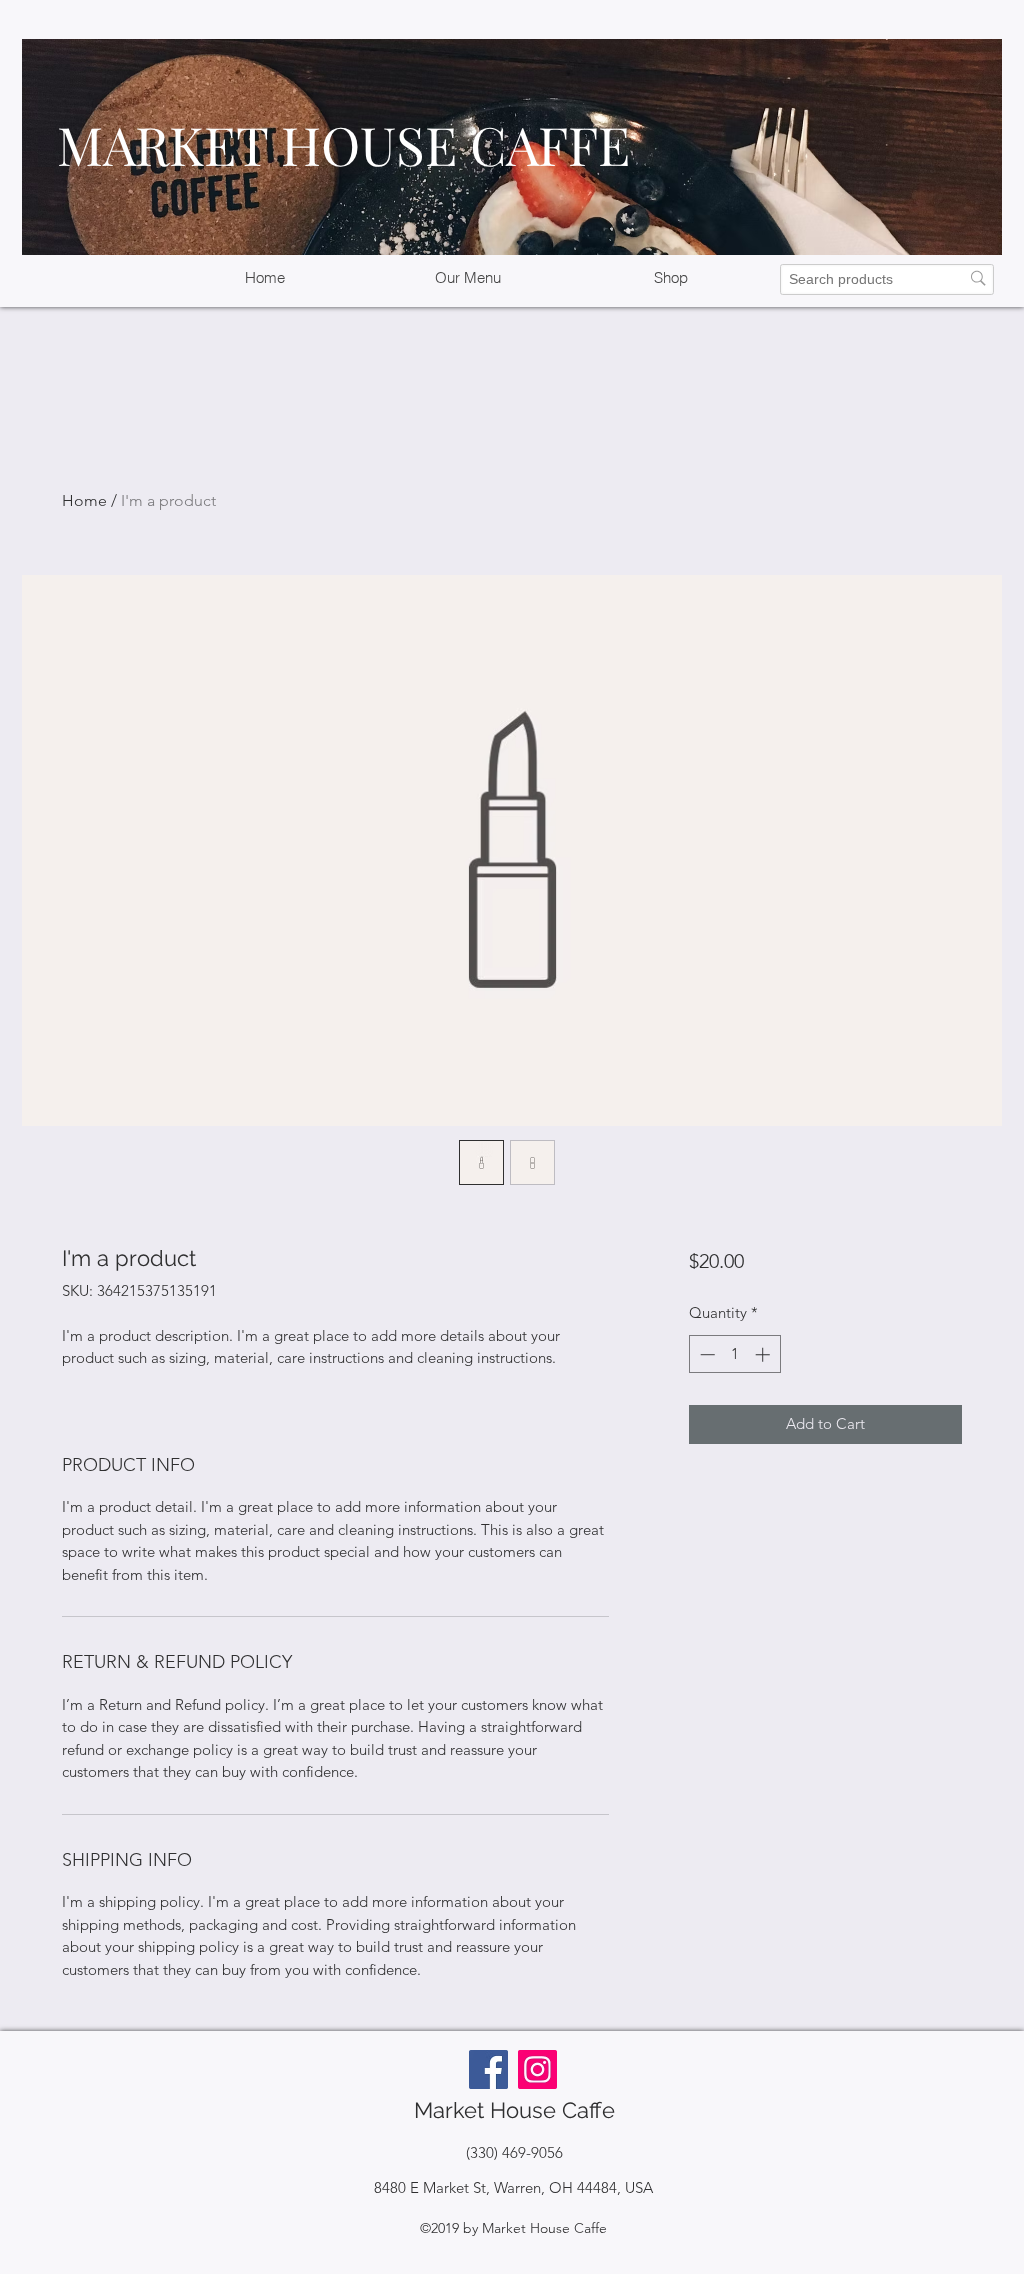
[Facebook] (488, 2069)
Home (84, 500)
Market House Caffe (514, 2110)
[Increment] (764, 1354)
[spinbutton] (734, 1354)
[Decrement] (705, 1354)
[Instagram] (537, 2069)
